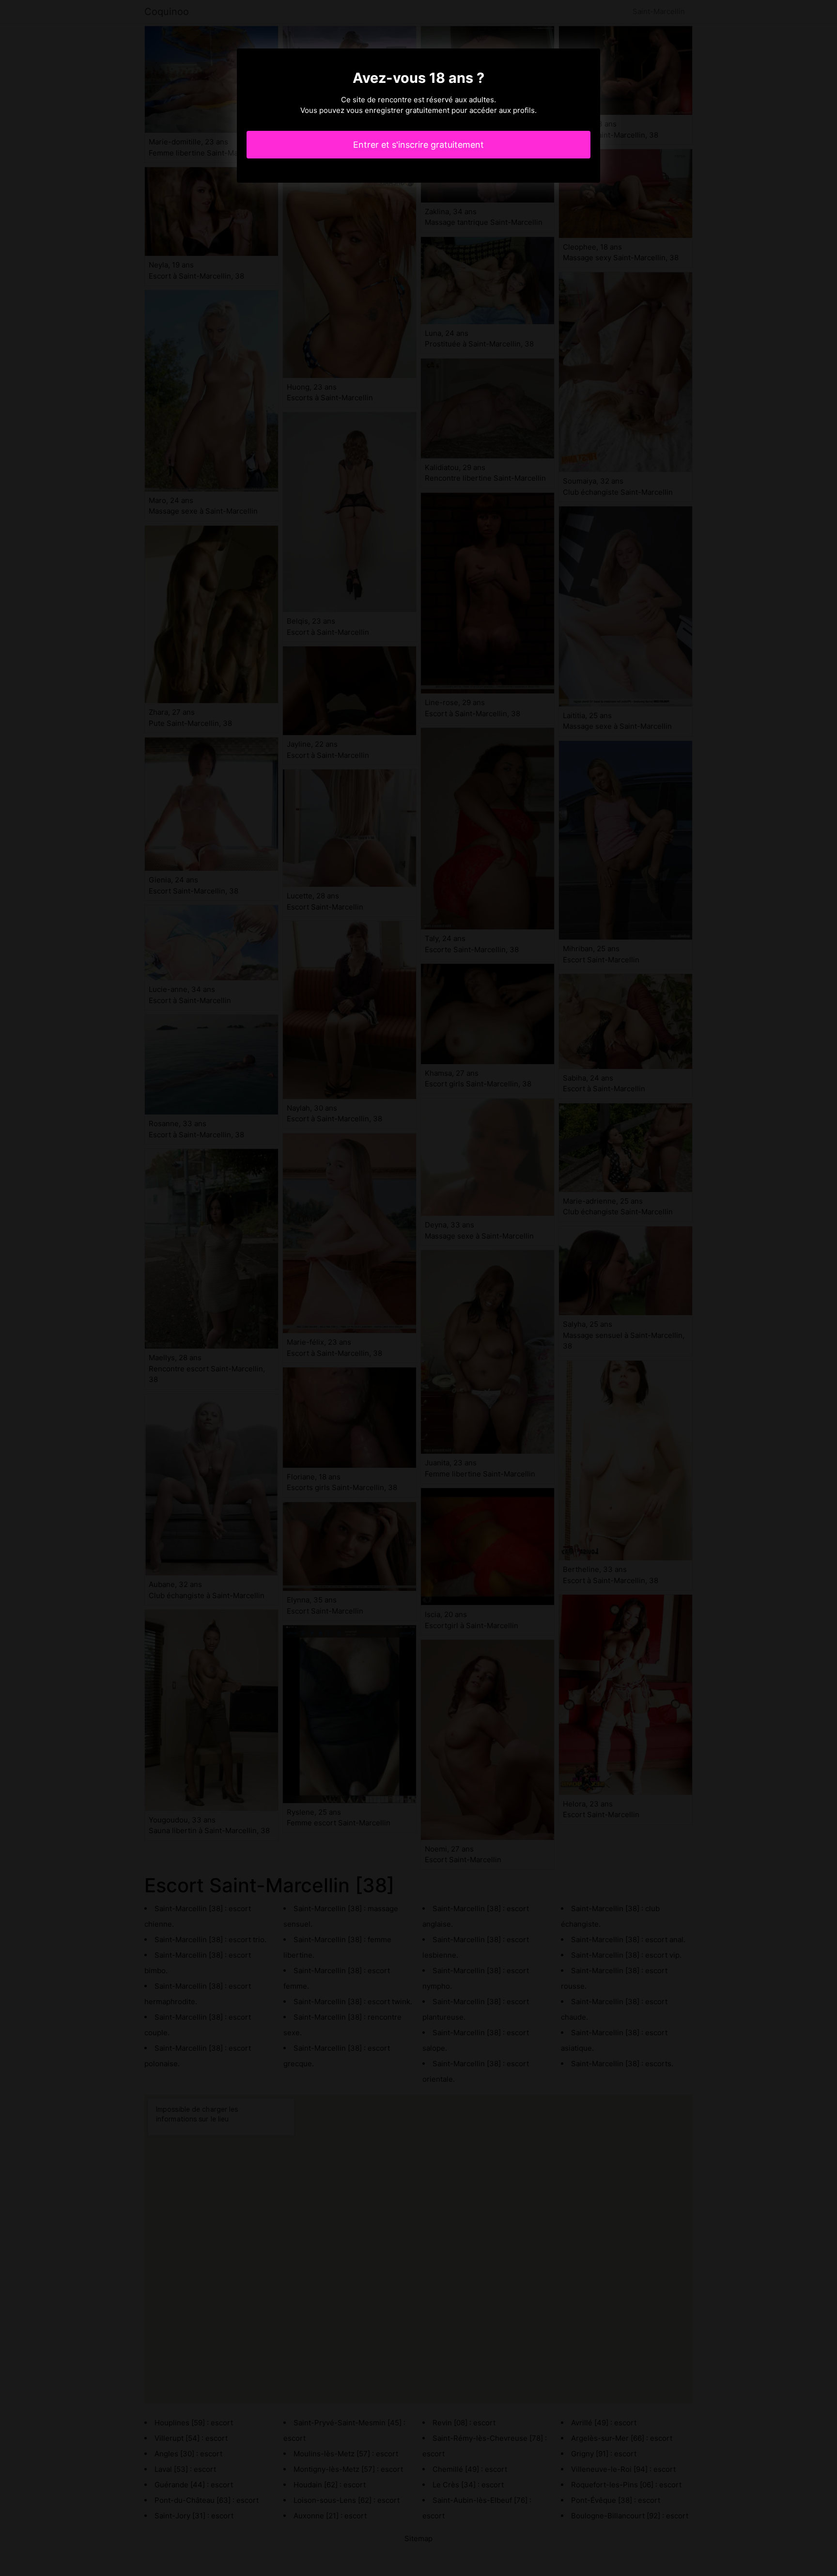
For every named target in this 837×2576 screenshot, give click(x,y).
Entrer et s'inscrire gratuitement (418, 145)
